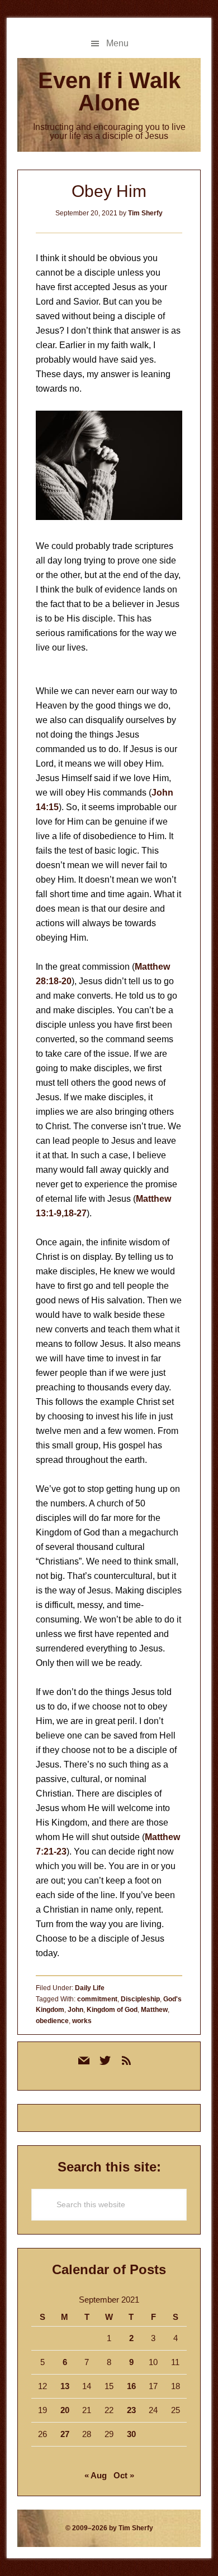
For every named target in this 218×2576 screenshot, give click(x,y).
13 (65, 2386)
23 (131, 2410)
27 (65, 2434)
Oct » (124, 2475)
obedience (52, 2021)
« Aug (96, 2475)
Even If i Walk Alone (109, 92)
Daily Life (90, 1988)
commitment (97, 1999)
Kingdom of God (112, 2010)
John (75, 2010)
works (82, 2021)
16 (131, 2386)
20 (65, 2410)
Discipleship (140, 1999)
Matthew (154, 2010)
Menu (117, 43)
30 (131, 2434)
